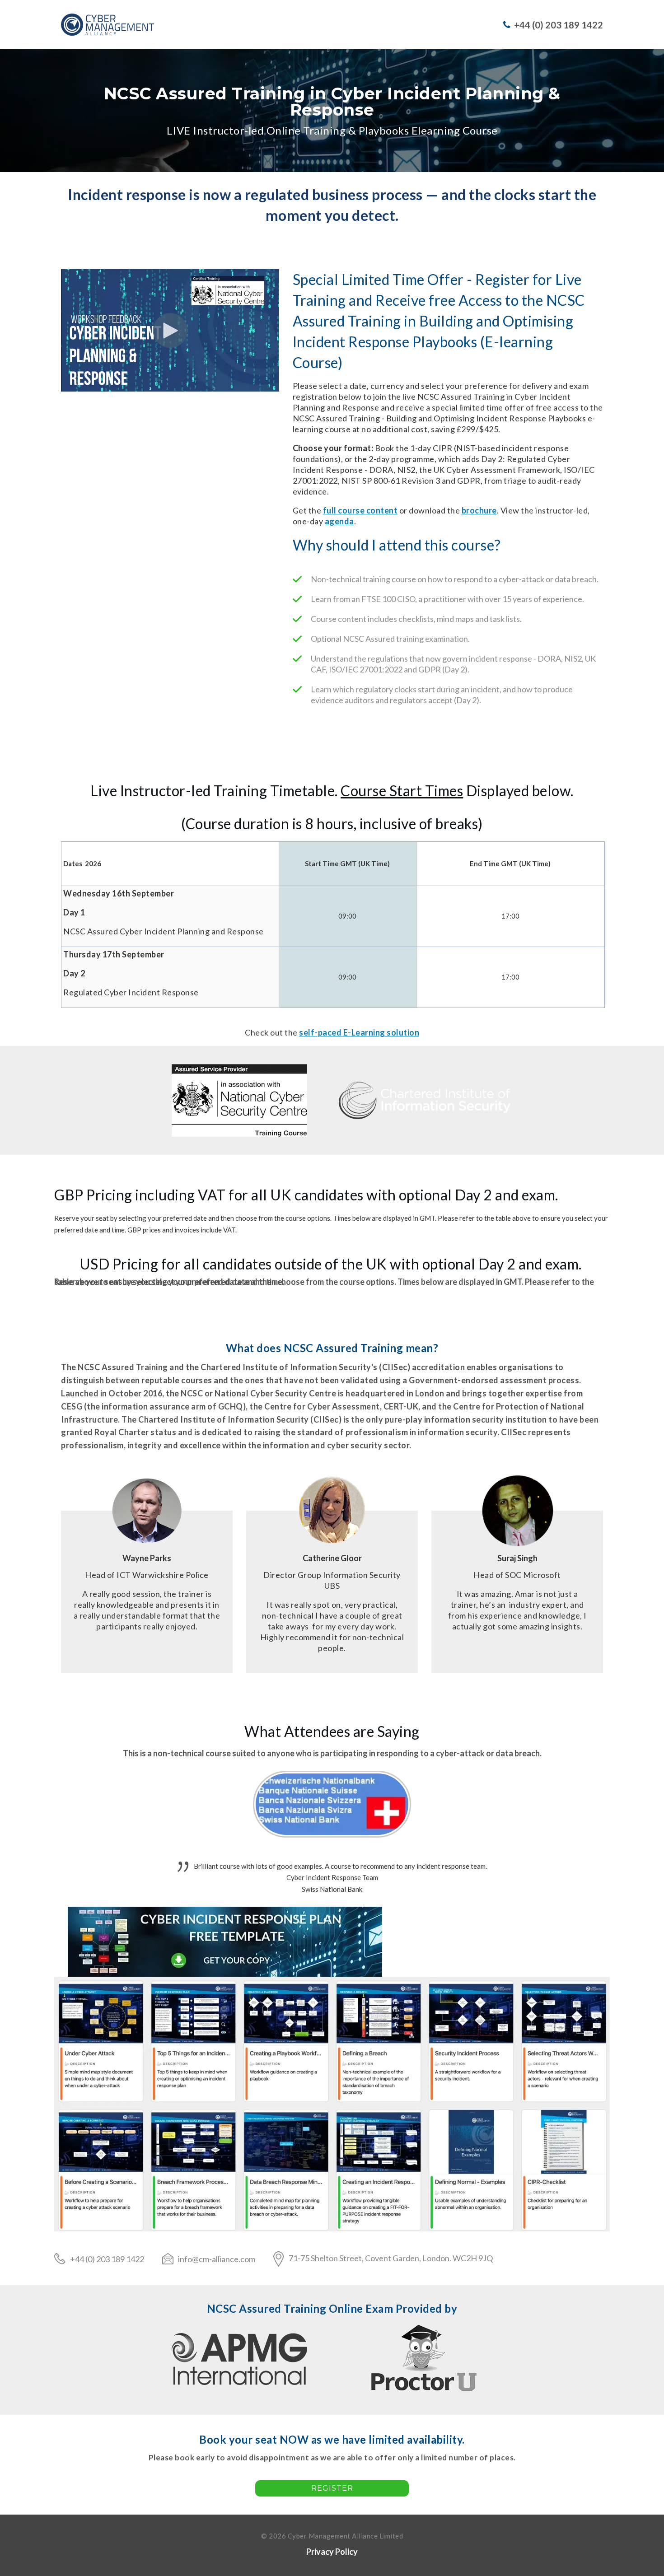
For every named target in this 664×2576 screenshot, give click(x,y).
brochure (479, 510)
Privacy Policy (332, 2552)
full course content (360, 510)
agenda (339, 521)
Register (332, 2488)
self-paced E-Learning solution (359, 1032)
